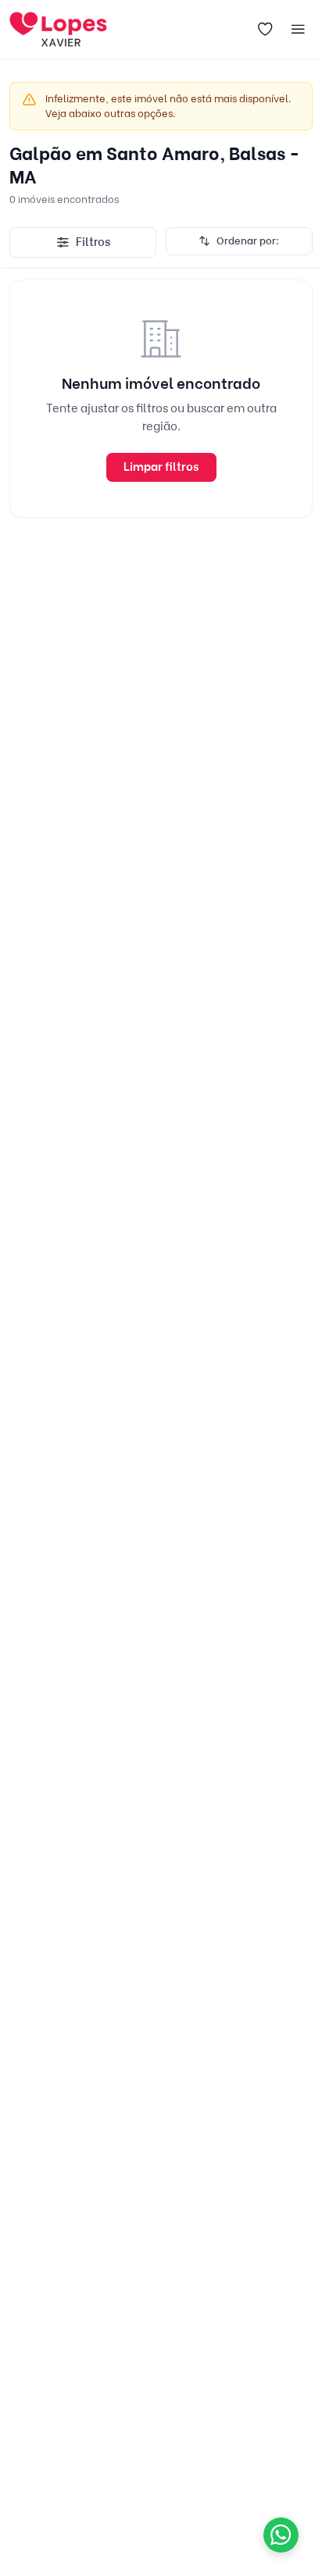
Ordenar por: (248, 240)
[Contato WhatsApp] (281, 2535)
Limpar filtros (161, 467)
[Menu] (298, 30)
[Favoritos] (266, 30)
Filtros (93, 242)
